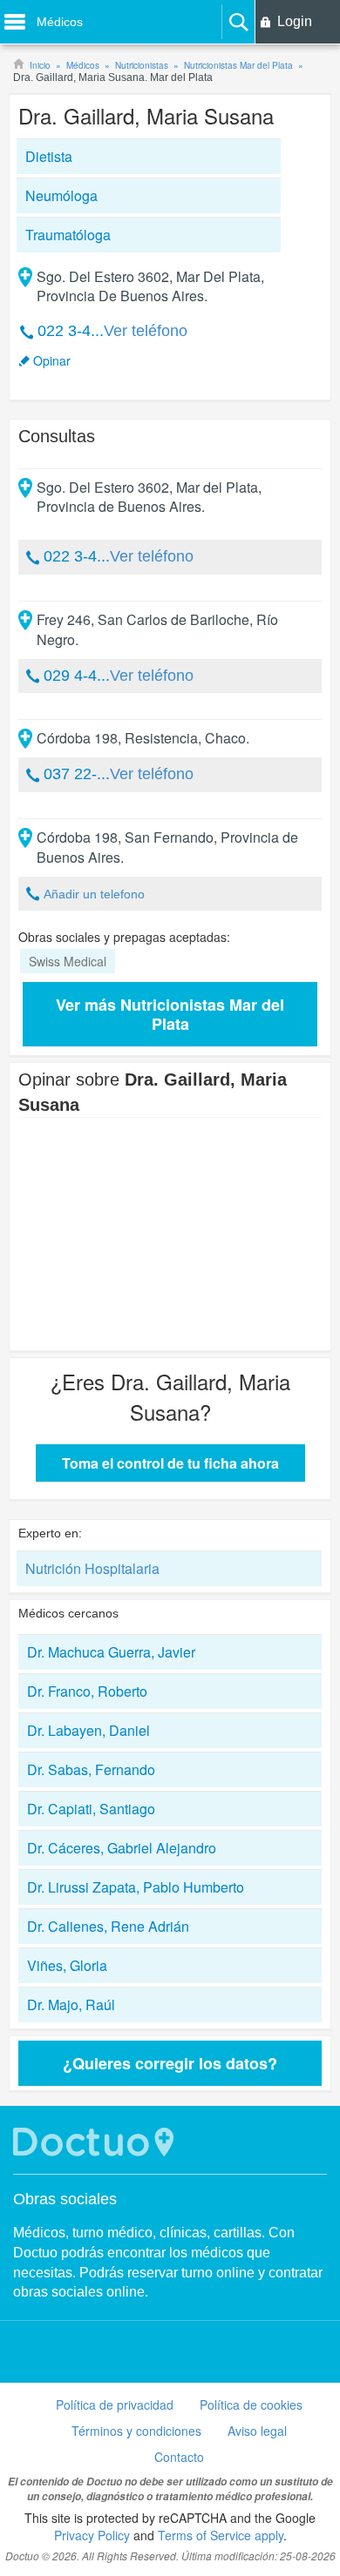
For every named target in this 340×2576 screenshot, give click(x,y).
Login (295, 21)
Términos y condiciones (136, 2431)
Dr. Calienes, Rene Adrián (108, 1926)
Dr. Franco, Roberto (87, 1691)
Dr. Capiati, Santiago (91, 1809)
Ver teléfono (146, 331)
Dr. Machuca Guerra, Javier (111, 1652)
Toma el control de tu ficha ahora (170, 1463)
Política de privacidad (115, 2404)
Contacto (179, 2457)
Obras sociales (65, 2199)
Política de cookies (251, 2404)
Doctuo (96, 2142)
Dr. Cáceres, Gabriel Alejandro (122, 1848)
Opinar (52, 360)
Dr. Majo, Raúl (71, 2004)
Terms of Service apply (221, 2535)
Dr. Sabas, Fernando (91, 1769)
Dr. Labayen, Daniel (88, 1730)
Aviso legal (257, 2431)
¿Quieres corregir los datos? (170, 2063)
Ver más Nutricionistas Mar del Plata (170, 1014)
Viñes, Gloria (67, 1965)
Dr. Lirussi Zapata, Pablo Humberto (136, 1887)
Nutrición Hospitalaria (92, 1568)
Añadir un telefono (94, 894)
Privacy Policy (92, 2535)
